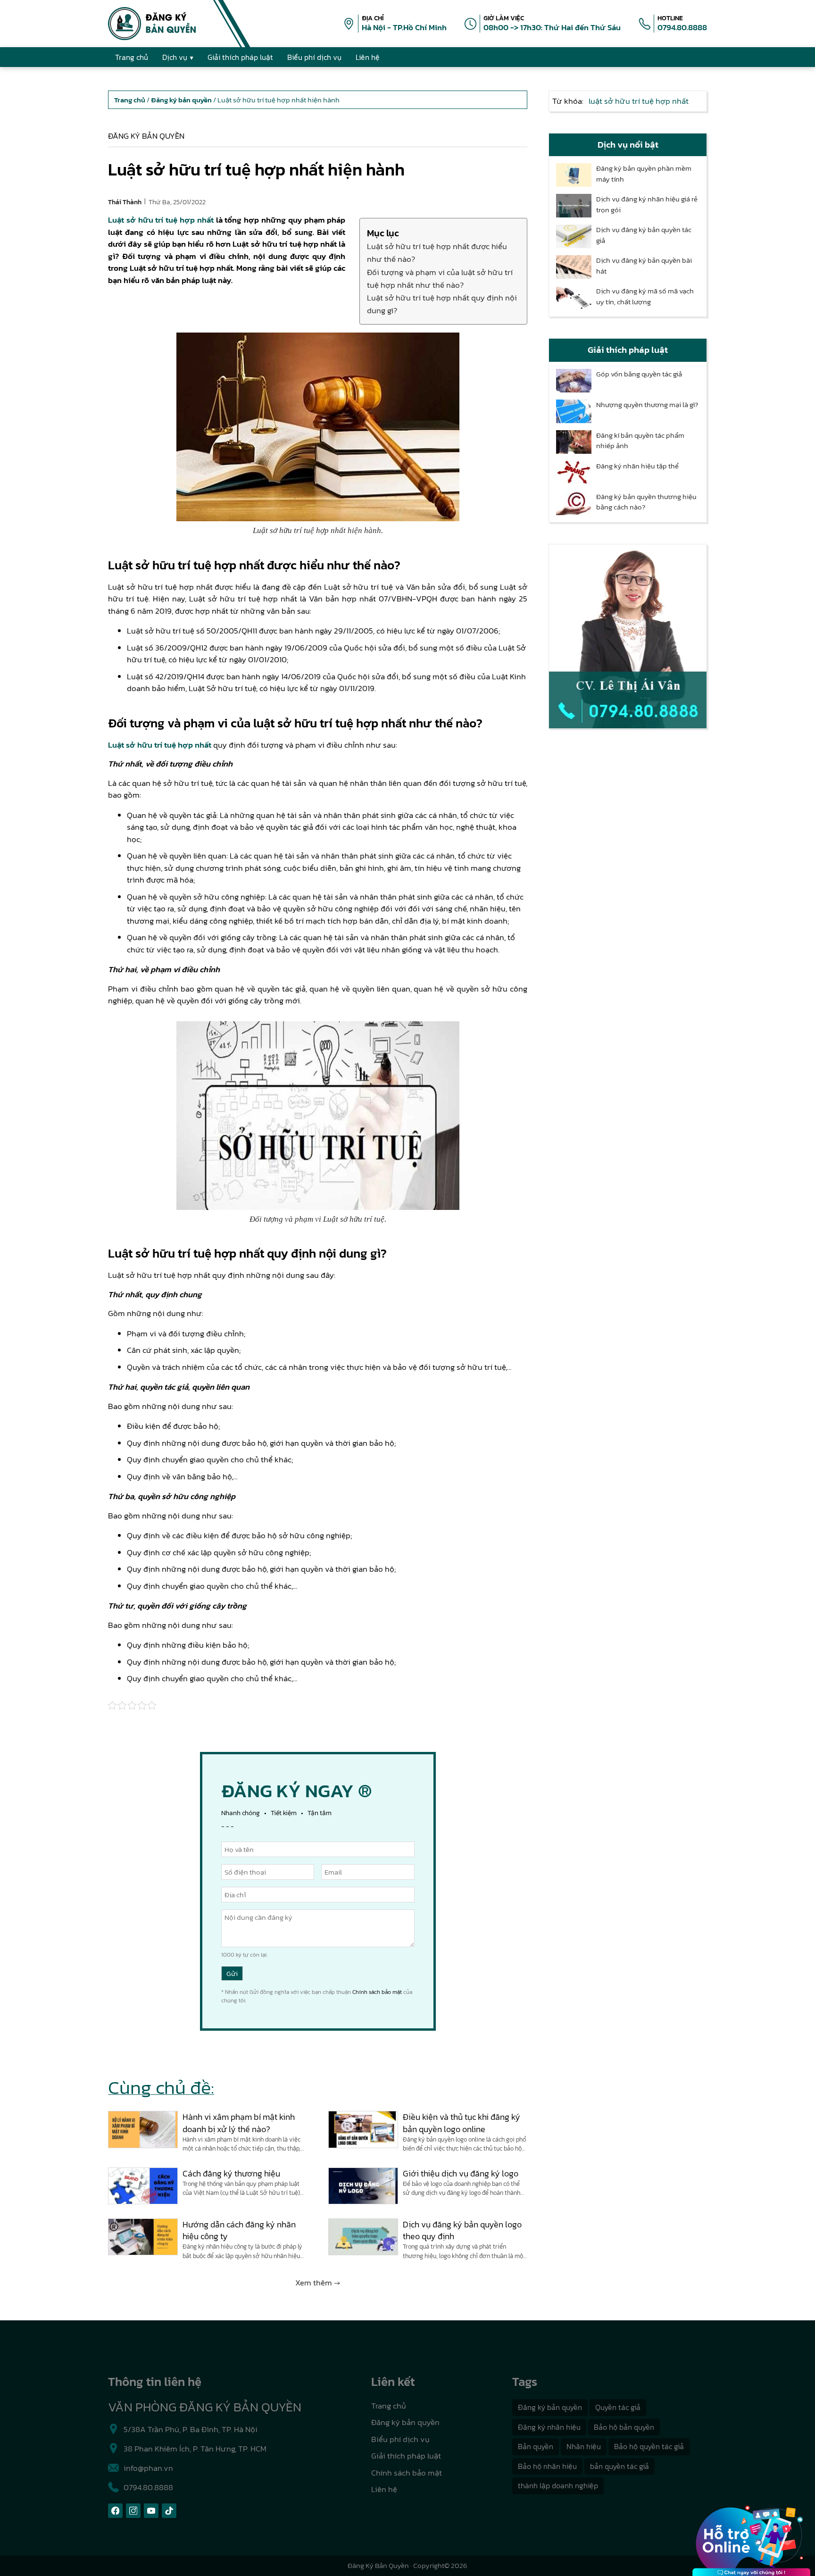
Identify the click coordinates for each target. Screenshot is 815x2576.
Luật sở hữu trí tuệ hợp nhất (161, 220)
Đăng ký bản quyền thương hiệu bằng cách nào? (646, 502)
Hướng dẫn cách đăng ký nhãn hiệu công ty (239, 2230)
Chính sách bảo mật (377, 1992)
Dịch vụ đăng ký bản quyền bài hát (644, 266)
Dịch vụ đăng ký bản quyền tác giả (644, 235)
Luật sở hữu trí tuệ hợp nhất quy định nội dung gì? (442, 304)
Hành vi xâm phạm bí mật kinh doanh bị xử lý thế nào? (239, 2123)
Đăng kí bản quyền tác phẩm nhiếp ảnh (640, 441)
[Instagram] (133, 2511)
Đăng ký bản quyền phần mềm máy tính (644, 174)
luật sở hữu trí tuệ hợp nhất (639, 101)
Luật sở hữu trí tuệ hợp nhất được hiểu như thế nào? (437, 253)
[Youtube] (151, 2511)
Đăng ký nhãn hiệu (549, 2427)
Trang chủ (389, 2406)
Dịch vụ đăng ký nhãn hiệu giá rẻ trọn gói (647, 204)
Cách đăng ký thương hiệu (231, 2173)
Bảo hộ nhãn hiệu (547, 2466)
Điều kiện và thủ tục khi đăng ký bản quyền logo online (462, 2123)
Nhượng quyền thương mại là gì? (647, 405)
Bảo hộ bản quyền (624, 2427)
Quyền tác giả (618, 2407)
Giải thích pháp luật (406, 2456)
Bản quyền (536, 2446)
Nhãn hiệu (584, 2446)
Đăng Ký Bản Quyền (378, 2565)
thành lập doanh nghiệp (558, 2485)
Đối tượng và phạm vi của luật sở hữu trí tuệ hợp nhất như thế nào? (440, 279)
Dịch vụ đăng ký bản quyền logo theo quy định (462, 2230)
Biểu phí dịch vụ (400, 2439)
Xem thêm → (318, 2283)
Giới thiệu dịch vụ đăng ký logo (461, 2173)
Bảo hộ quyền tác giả (649, 2446)
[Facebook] (115, 2511)
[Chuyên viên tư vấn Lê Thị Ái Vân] (628, 636)
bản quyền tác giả (620, 2466)
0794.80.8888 (682, 27)
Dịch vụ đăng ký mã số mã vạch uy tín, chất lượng (645, 296)
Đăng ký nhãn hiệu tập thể (637, 466)
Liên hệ (384, 2489)
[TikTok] (169, 2511)
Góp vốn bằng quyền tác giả (639, 374)
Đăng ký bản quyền (146, 136)
